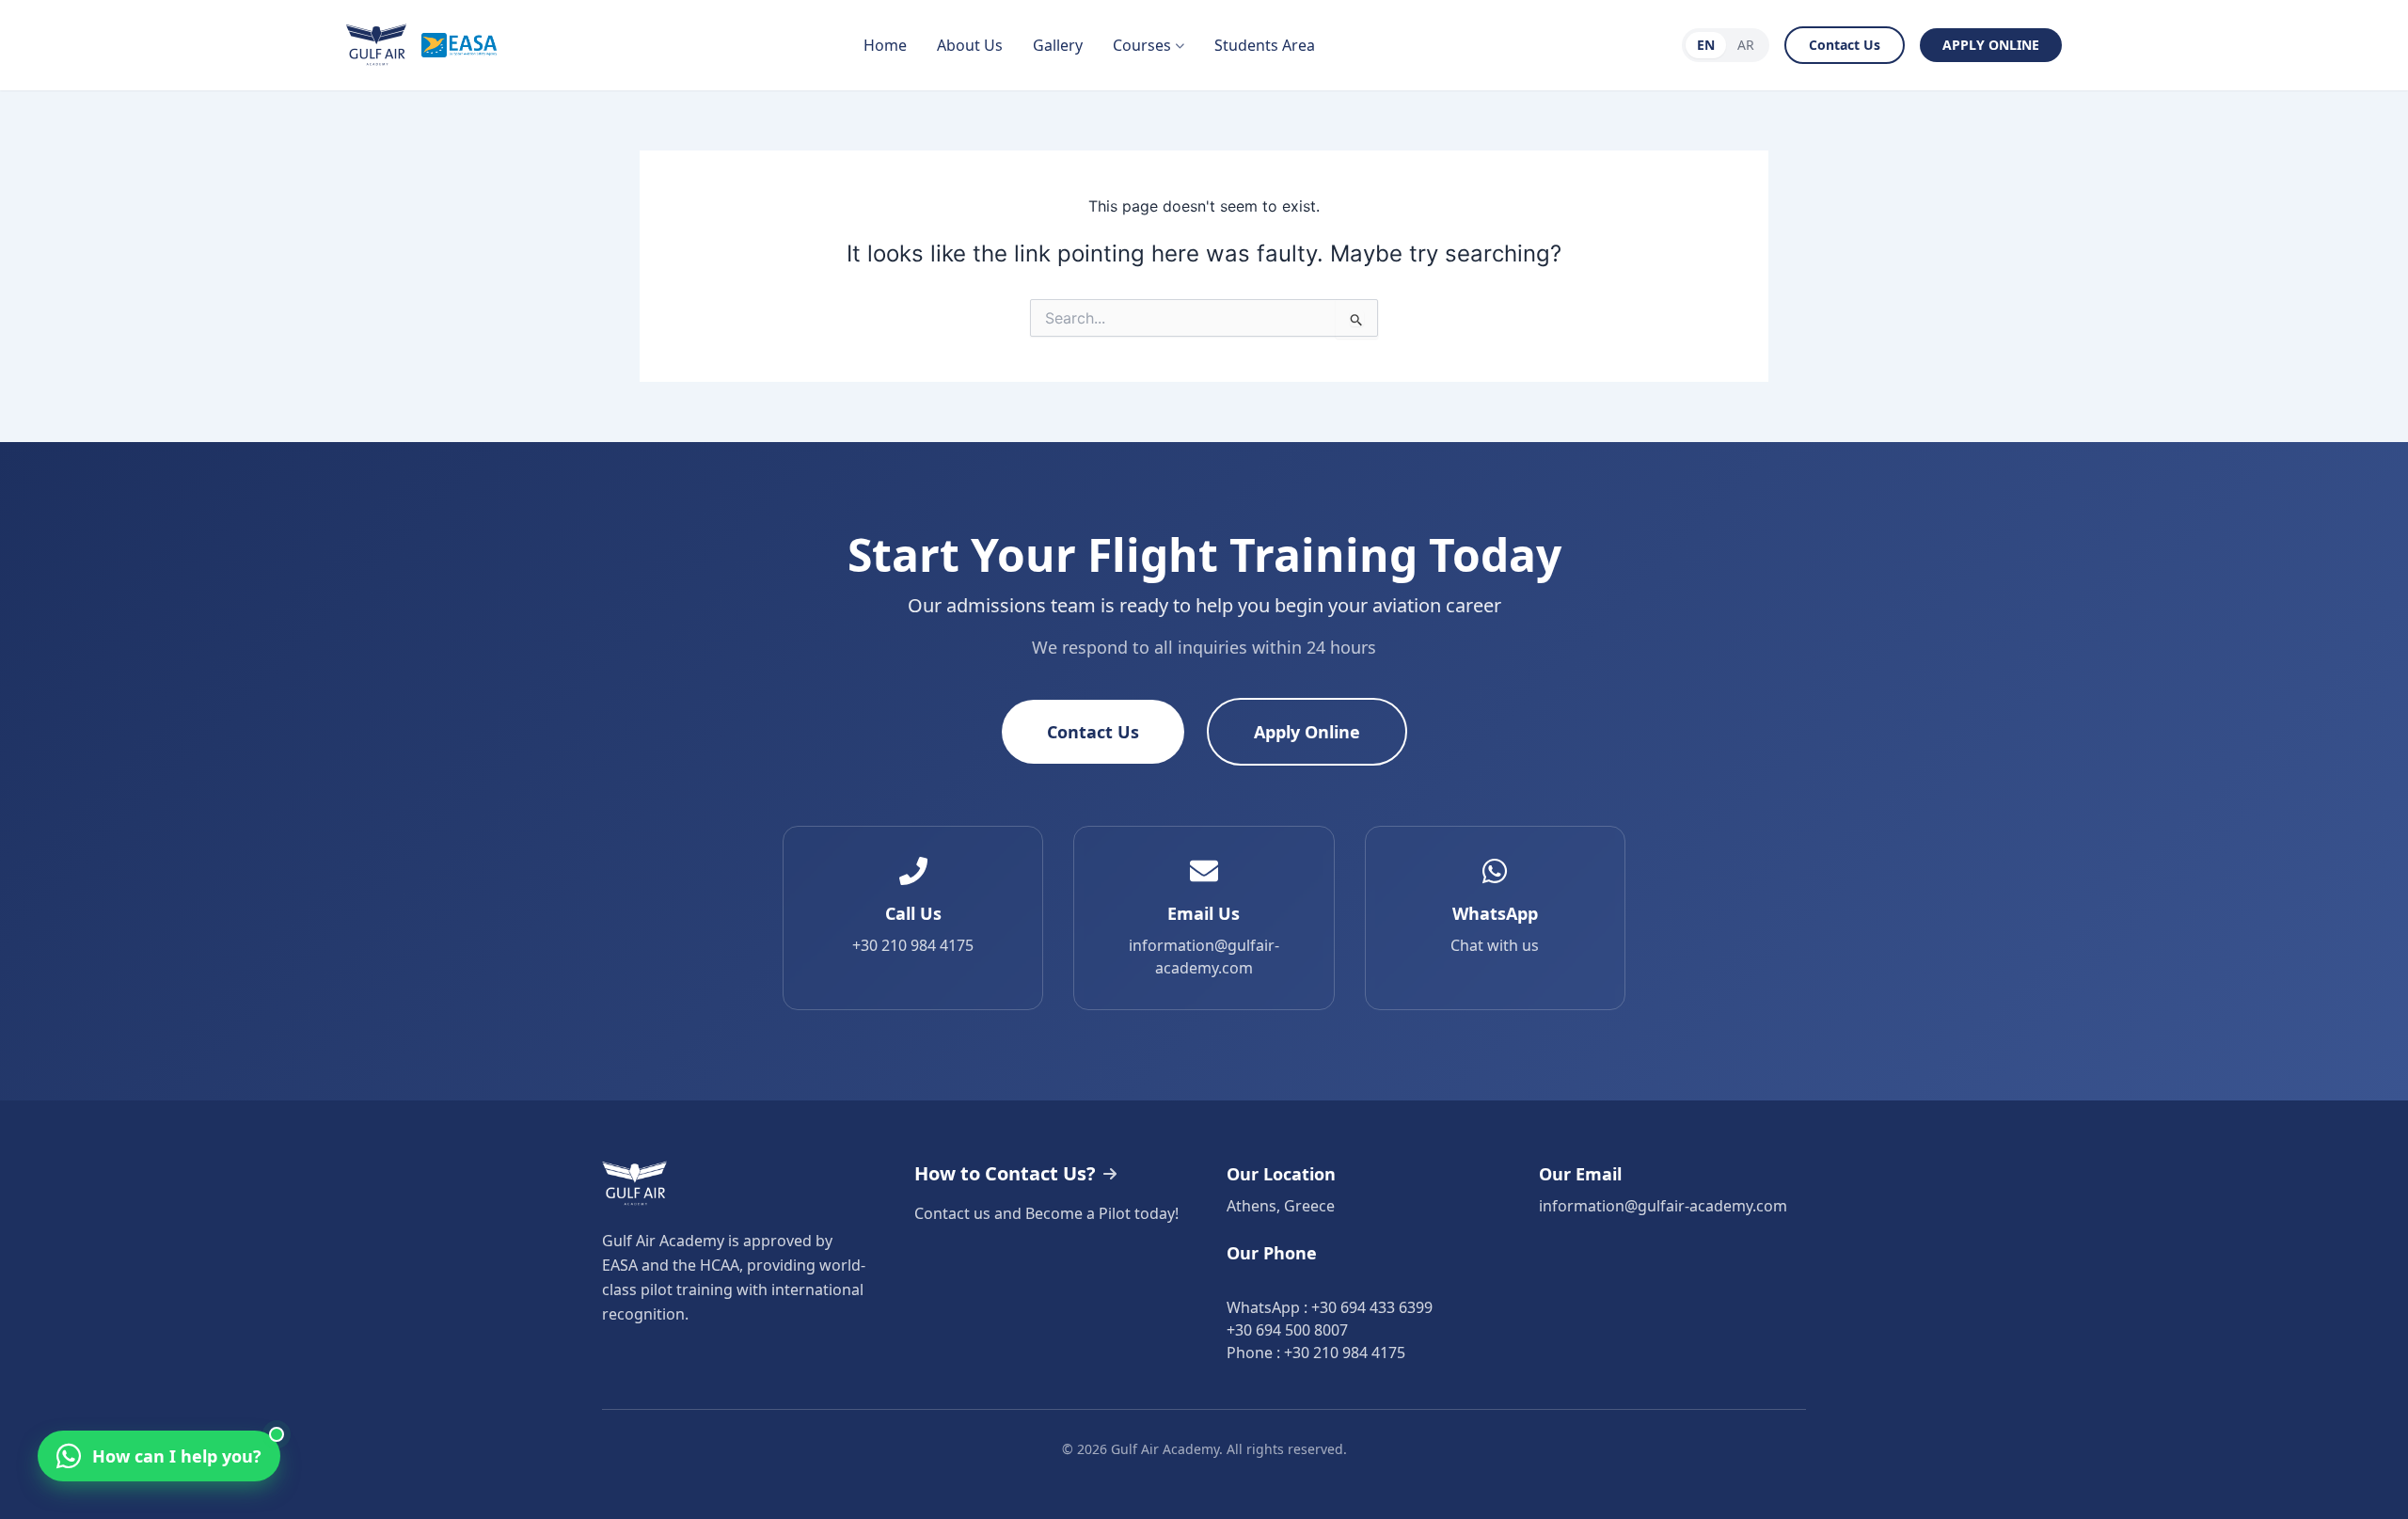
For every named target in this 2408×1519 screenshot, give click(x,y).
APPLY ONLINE (1991, 45)
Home (885, 45)
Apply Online (1307, 732)
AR (1746, 45)
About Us (970, 45)
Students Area (1265, 45)
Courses (1142, 45)
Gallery (1058, 45)
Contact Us (1845, 45)
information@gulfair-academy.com (1663, 1206)
